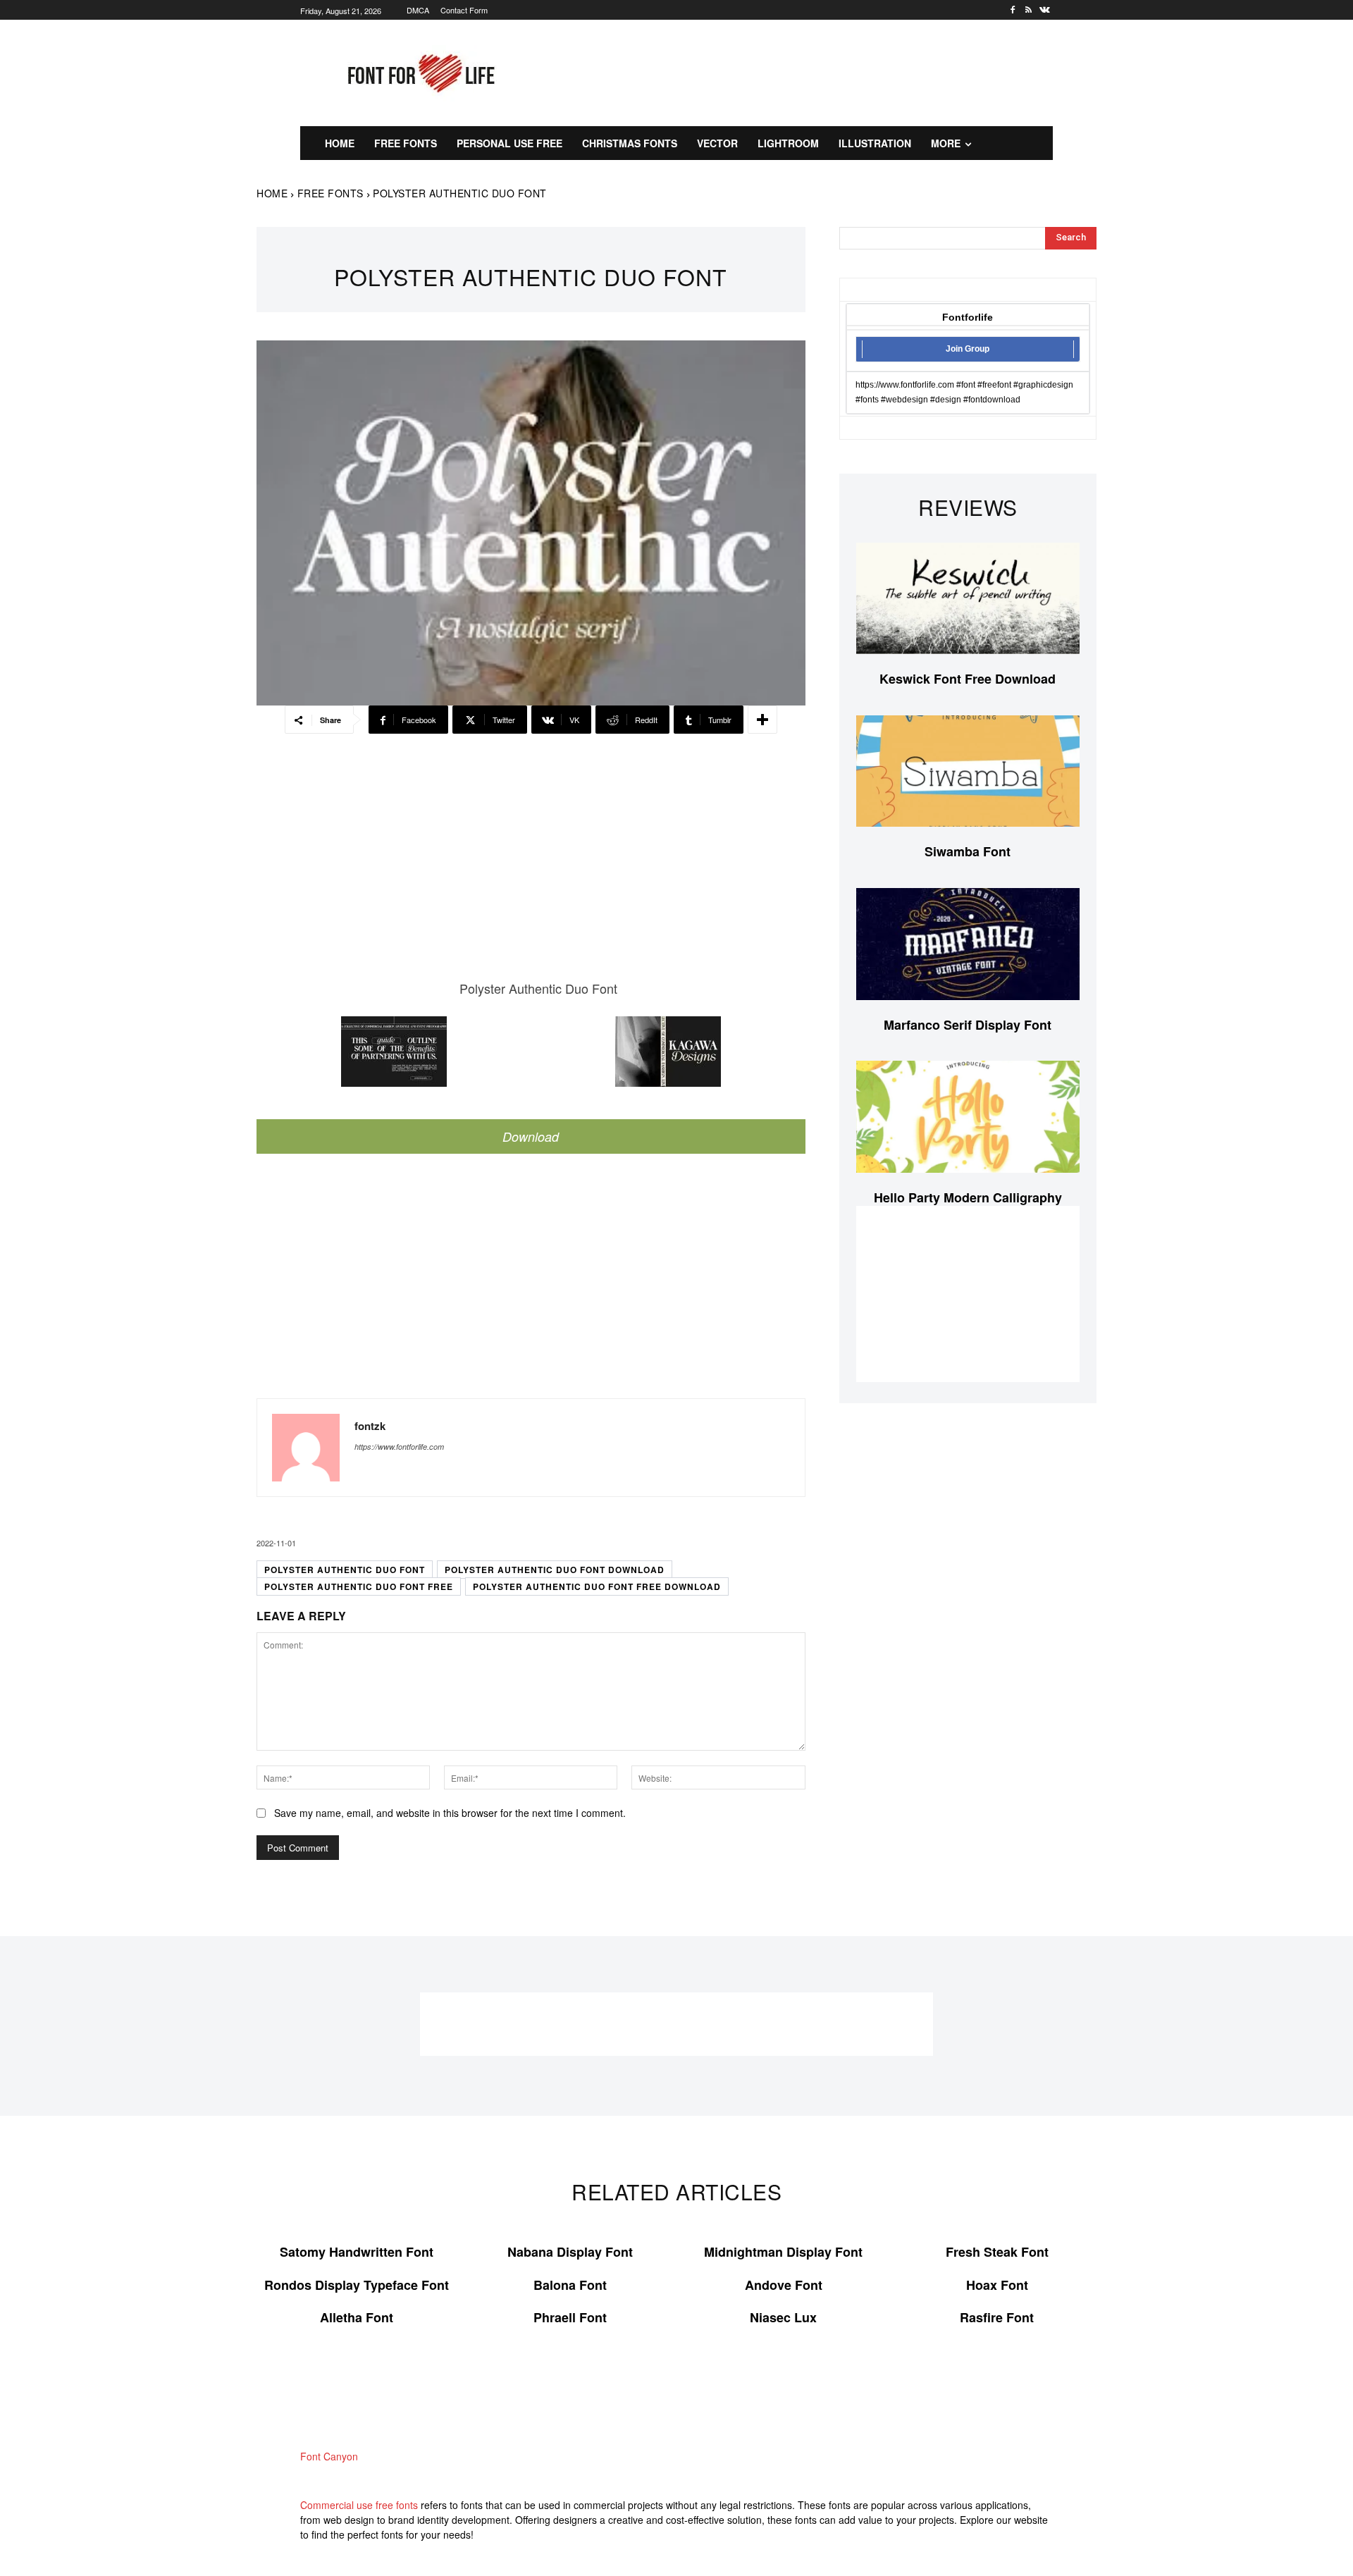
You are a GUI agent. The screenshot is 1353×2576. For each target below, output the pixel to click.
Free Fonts (330, 193)
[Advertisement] (814, 71)
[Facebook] (1013, 10)
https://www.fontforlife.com (399, 1447)
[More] (762, 720)
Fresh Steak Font (997, 2252)
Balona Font (570, 2285)
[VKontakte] (1045, 10)
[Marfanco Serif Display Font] (968, 944)
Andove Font (784, 2285)
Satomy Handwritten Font (357, 2252)
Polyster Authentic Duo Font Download (555, 1570)
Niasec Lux (783, 2317)
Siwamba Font (968, 851)
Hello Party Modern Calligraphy (968, 1197)
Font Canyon (329, 2456)
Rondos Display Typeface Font (357, 2285)
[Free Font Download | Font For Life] (419, 73)
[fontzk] (306, 1448)
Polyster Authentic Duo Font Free (359, 1586)
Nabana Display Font (570, 2252)
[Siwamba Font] (968, 771)
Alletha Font (357, 2317)
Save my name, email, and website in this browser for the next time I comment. (450, 1813)
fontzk (370, 1426)
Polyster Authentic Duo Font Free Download (597, 1586)
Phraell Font (570, 2317)
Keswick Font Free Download (968, 679)
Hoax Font (997, 2285)
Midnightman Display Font (783, 2252)
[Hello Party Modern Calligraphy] (968, 1117)
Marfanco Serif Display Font (968, 1025)
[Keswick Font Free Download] (968, 599)
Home (272, 193)
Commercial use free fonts (359, 2505)
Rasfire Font (997, 2317)
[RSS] (1028, 10)
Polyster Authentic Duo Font (345, 1570)
